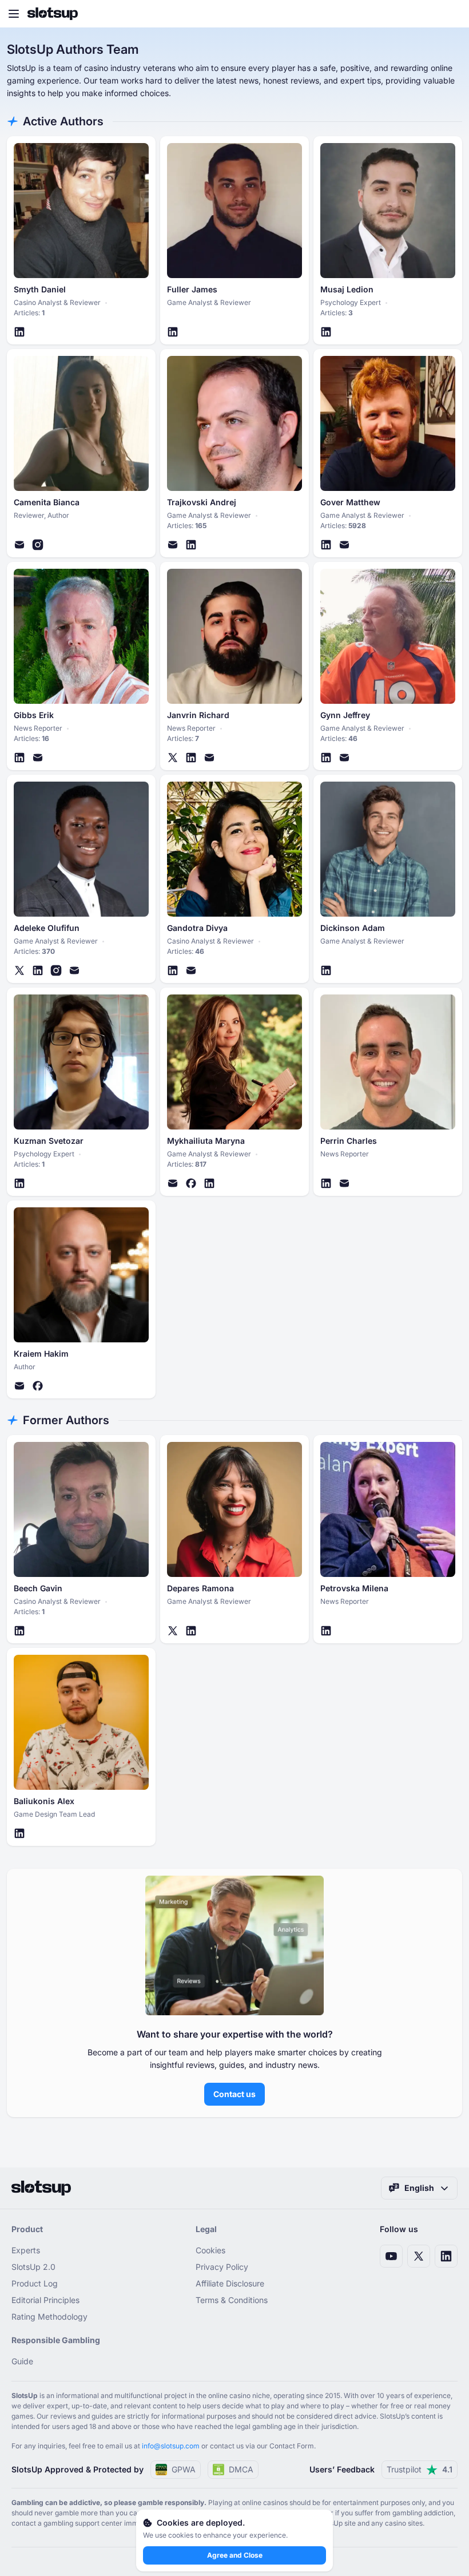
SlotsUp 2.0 (33, 2267)
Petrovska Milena (354, 1588)
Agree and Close (235, 2555)
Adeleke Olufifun (47, 928)
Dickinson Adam (353, 928)
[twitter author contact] (173, 758)
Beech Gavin (38, 1588)
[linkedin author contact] (19, 332)
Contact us (234, 2094)
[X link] (419, 2256)
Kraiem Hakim (41, 1354)
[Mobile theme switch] (450, 14)
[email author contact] (19, 545)
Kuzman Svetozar (49, 1141)
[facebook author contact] (191, 1183)
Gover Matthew (350, 502)
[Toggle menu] (14, 14)
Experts (26, 2250)
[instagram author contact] (38, 545)
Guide (22, 2361)
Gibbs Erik (34, 715)
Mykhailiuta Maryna (206, 1141)
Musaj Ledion (347, 290)
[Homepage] (53, 14)
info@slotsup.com (171, 2446)
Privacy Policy (222, 2267)
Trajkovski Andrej (202, 502)
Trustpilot (420, 2469)
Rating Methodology (49, 2317)
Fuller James (192, 290)
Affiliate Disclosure (230, 2283)
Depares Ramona (200, 1588)
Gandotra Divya (197, 928)
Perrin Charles (349, 1141)
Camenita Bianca (47, 502)
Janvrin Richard (198, 715)
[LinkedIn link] (446, 2256)
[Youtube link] (391, 2256)
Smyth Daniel (40, 290)
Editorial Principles (45, 2300)
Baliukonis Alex (44, 1801)
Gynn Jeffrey (345, 715)
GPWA (184, 2469)
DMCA (241, 2469)
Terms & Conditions (232, 2300)
